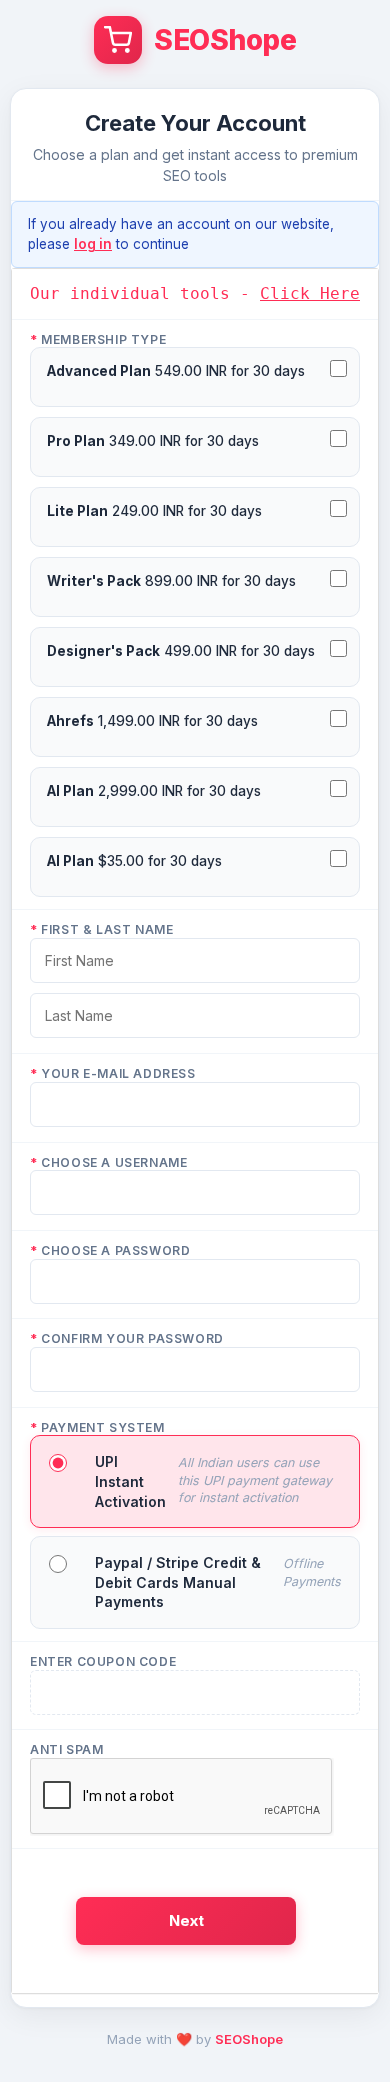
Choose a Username (108, 1162)
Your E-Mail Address (113, 1073)
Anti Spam (66, 1749)
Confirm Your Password (127, 1338)
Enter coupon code (103, 1661)
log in (93, 244)
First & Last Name (101, 929)
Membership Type (98, 339)
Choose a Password (110, 1250)
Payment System (97, 1427)
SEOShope (249, 2039)
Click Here (310, 293)
